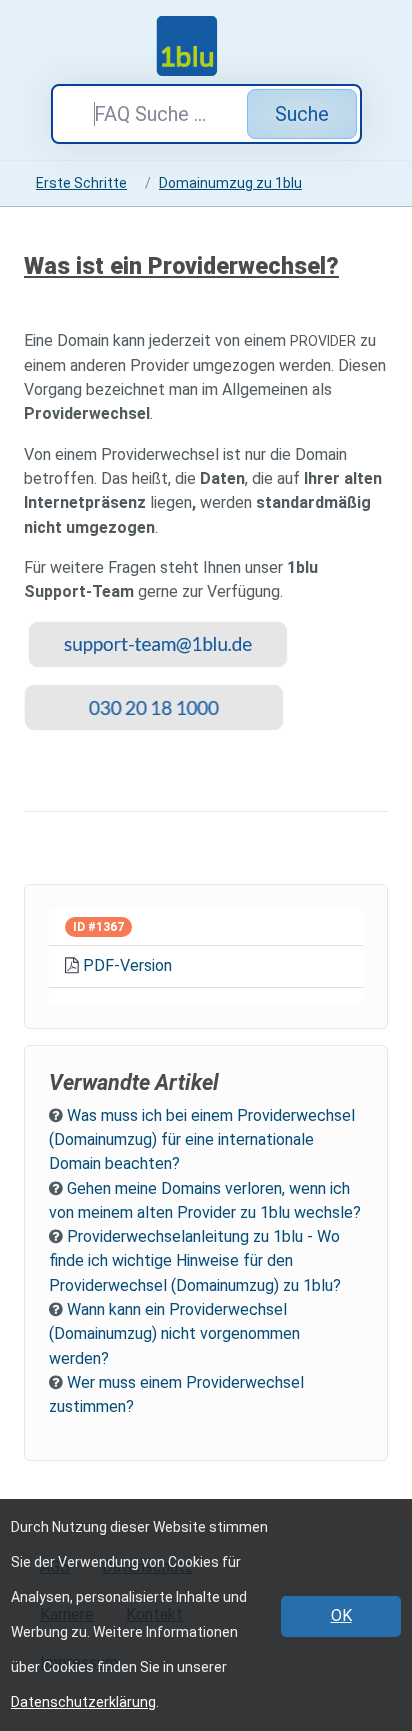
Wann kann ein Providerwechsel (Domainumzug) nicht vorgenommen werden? (174, 1334)
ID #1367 (98, 927)
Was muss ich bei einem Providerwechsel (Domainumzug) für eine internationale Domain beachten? (202, 1140)
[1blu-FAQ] (206, 46)
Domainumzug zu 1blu (230, 183)
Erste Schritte (81, 183)
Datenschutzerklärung (83, 1702)
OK (341, 1615)
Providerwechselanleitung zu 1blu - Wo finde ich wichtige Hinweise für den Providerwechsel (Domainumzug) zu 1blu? (195, 1261)
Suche (302, 114)
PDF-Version (127, 965)
